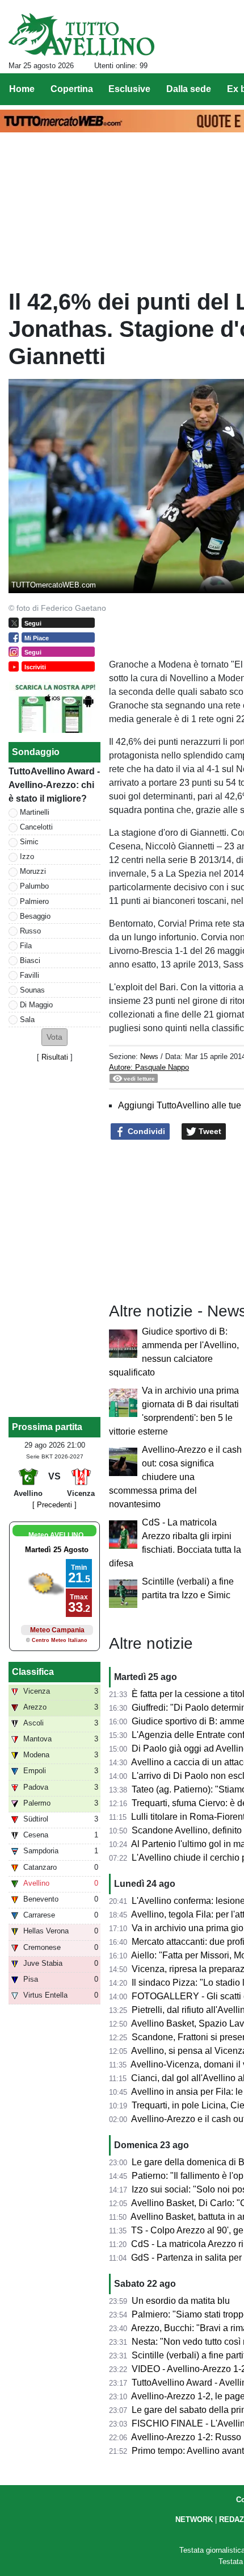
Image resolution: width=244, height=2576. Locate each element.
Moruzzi (33, 871)
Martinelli (35, 812)
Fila (26, 946)
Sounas (32, 990)
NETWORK (194, 2519)
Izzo (27, 856)
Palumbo (34, 886)
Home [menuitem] (22, 89)
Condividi (145, 1131)
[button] (54, 1037)
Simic (29, 842)
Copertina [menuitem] (72, 89)
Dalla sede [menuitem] (189, 89)
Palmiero (34, 901)
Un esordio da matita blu (181, 2301)
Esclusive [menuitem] (129, 89)
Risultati (55, 1057)
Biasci (30, 960)
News (149, 1056)
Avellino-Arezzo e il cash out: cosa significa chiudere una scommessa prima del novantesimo (175, 1477)
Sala (27, 1020)
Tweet (209, 1131)
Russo (30, 931)
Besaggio (35, 916)
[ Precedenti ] (54, 1505)
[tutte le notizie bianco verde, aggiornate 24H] (81, 35)
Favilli (30, 975)
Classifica (33, 1672)
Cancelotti (36, 827)
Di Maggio (36, 1005)
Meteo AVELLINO (56, 1535)
